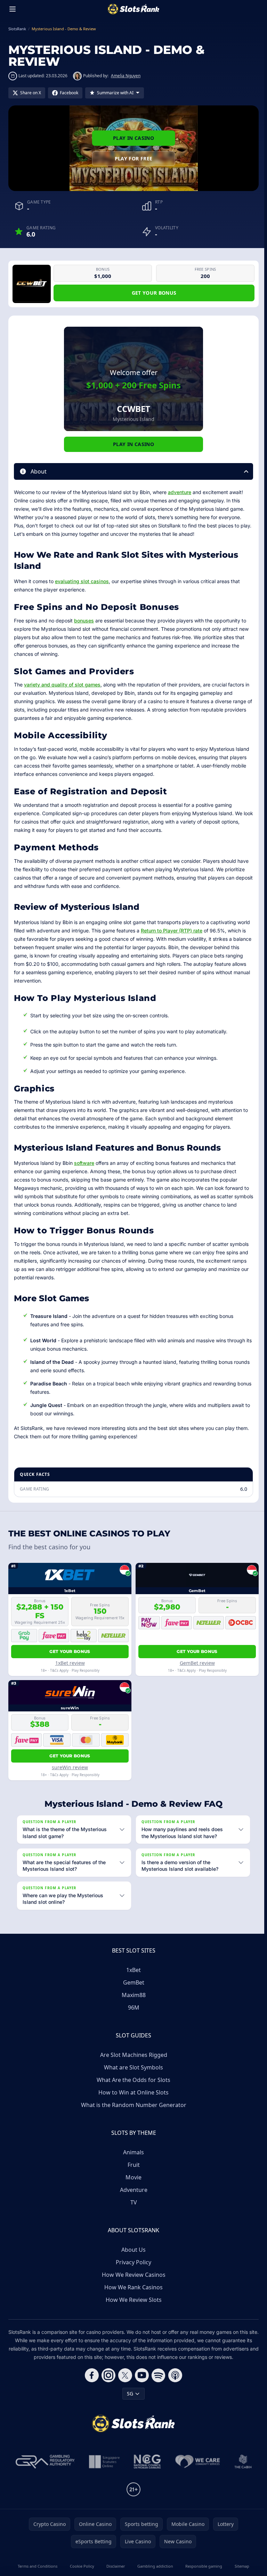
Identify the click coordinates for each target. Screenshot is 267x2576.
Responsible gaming (202, 2566)
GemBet (132, 1982)
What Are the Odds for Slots (132, 2080)
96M (132, 2007)
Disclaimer (114, 2566)
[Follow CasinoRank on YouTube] (140, 2375)
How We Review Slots (132, 2300)
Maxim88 (132, 1995)
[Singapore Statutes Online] (103, 2462)
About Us (132, 2250)
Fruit (132, 2165)
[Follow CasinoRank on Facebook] (90, 2375)
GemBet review (197, 1663)
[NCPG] (146, 2462)
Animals (132, 2152)
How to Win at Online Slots (132, 2092)
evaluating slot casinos (82, 581)
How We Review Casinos (132, 2275)
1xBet (132, 1970)
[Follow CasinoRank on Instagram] (107, 2375)
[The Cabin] (242, 2462)
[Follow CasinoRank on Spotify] (157, 2375)
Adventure (132, 2190)
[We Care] (196, 2462)
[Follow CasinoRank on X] (124, 2375)
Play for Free (134, 158)
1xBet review (70, 1663)
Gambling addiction (154, 2566)
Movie (132, 2177)
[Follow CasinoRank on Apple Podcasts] (174, 2375)
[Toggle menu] (13, 9)
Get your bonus (154, 293)
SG (129, 2394)
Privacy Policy (132, 2262)
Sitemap (240, 2566)
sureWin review (70, 1767)
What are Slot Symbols (132, 2067)
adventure (180, 492)
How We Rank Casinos (132, 2287)
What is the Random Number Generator (132, 2105)
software (84, 1163)
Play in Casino (133, 138)
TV (132, 2202)
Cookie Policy (81, 2566)
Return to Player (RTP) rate (172, 931)
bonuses (84, 621)
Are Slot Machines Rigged (132, 2055)
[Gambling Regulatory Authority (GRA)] (44, 2462)
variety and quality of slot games (62, 685)
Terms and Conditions (37, 2566)
